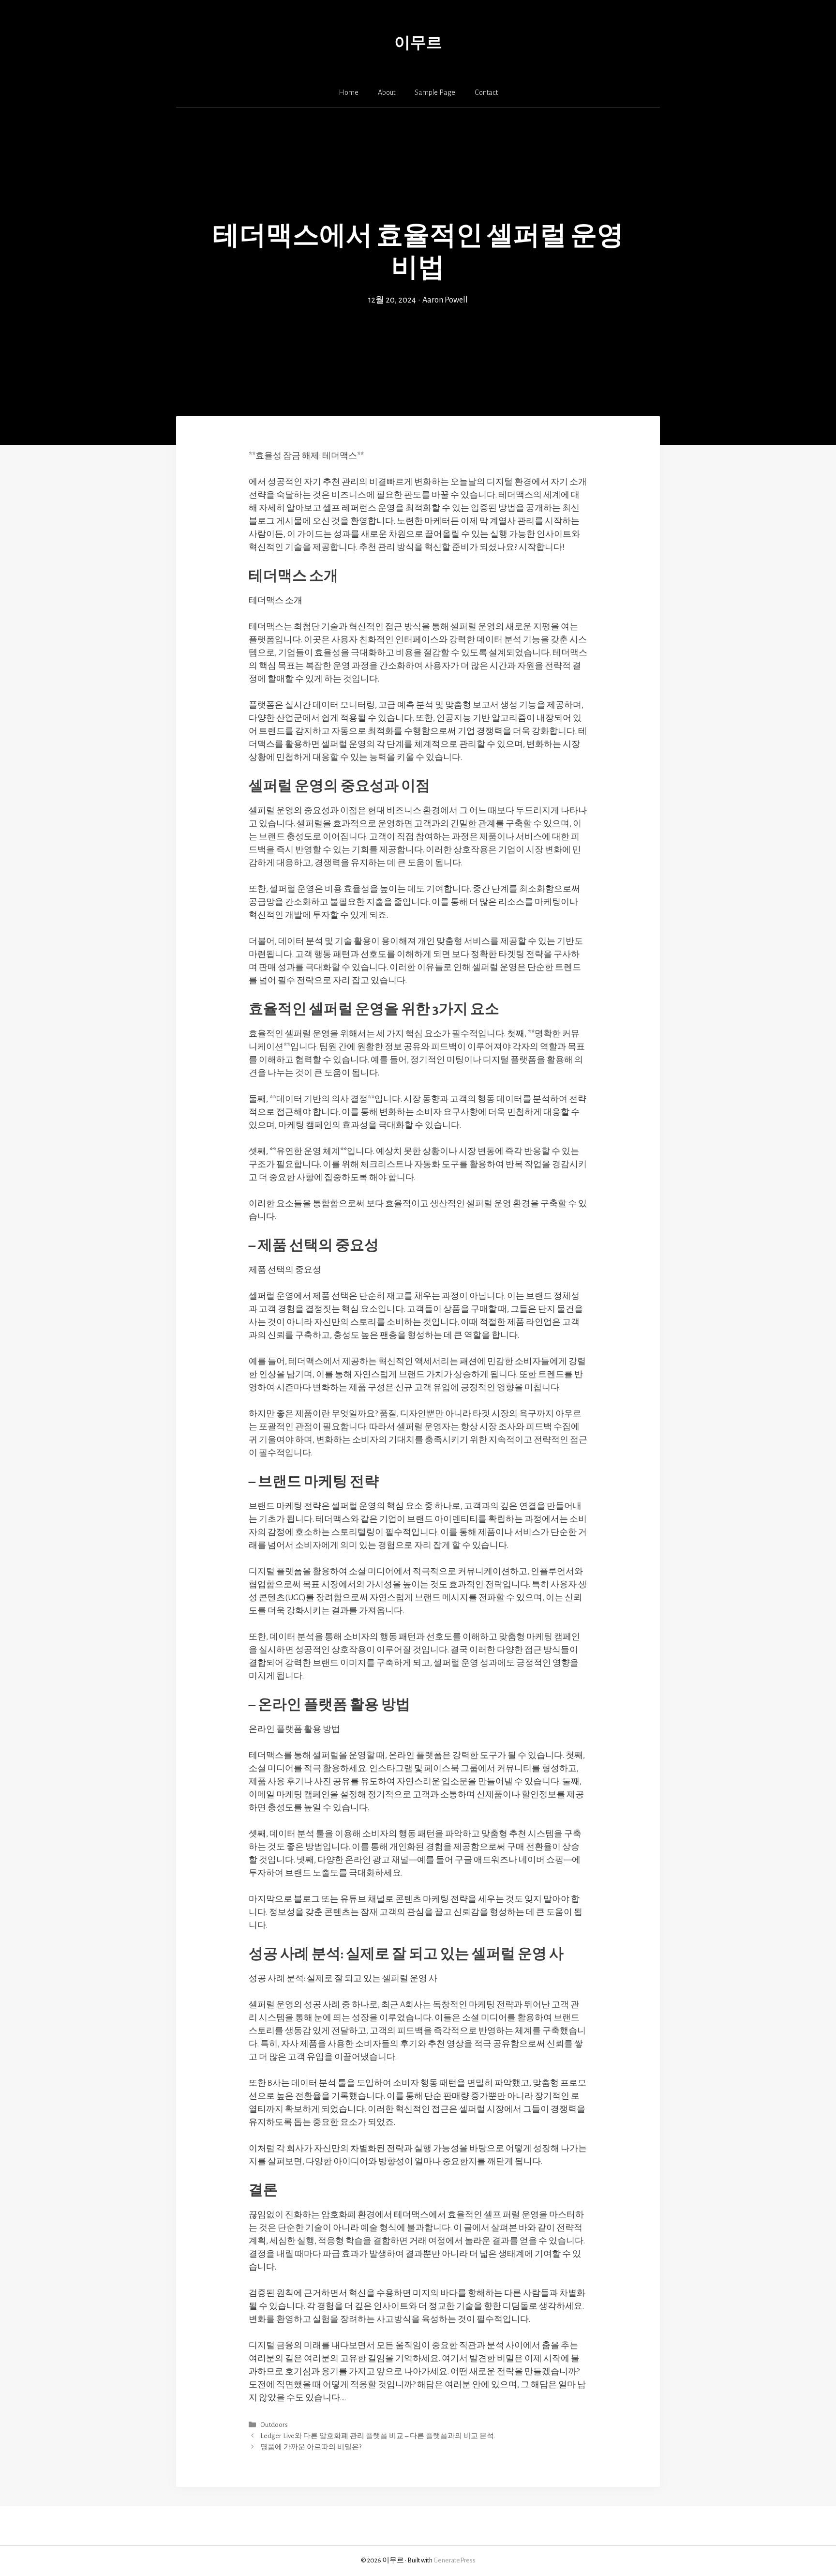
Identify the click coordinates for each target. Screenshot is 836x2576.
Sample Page (435, 92)
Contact (486, 92)
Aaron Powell (445, 300)
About (387, 92)
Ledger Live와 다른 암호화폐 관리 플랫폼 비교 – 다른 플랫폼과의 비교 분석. (378, 2436)
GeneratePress (455, 2560)
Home (349, 92)
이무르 (418, 43)
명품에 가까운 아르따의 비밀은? (311, 2447)
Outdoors (274, 2425)
